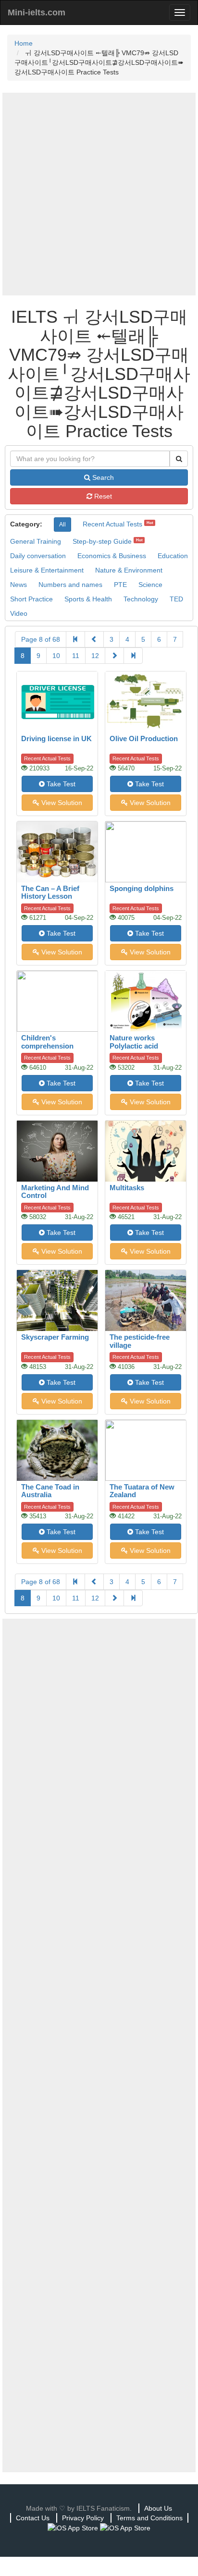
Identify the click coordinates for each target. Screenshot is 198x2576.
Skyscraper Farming (55, 1337)
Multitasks (127, 1188)
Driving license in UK (56, 739)
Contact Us (33, 2518)
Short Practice (31, 599)
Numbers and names (70, 585)
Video (19, 613)
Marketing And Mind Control (55, 1192)
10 (56, 656)
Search (102, 477)
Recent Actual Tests (112, 524)
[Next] (114, 656)
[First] (75, 639)
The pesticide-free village (140, 1341)
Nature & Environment (129, 570)
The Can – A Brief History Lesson (50, 892)
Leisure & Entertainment (47, 570)
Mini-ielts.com (37, 12)
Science (150, 585)
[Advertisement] (99, 194)
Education (173, 556)
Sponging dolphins (142, 888)
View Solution (61, 803)
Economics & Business (112, 556)
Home (24, 43)
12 (95, 656)
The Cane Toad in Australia (50, 1491)
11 (76, 656)
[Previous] (94, 639)
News (19, 585)
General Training (36, 541)
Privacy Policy (83, 2518)
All (62, 525)
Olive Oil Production (144, 739)
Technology (141, 599)
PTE (120, 585)
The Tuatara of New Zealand (142, 1491)
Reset (102, 496)
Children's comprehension (47, 1042)
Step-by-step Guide (102, 541)
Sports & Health (88, 599)
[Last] (133, 656)
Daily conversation (38, 556)
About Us (158, 2508)
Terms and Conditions (149, 2518)
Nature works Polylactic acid (134, 1042)
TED (176, 599)
